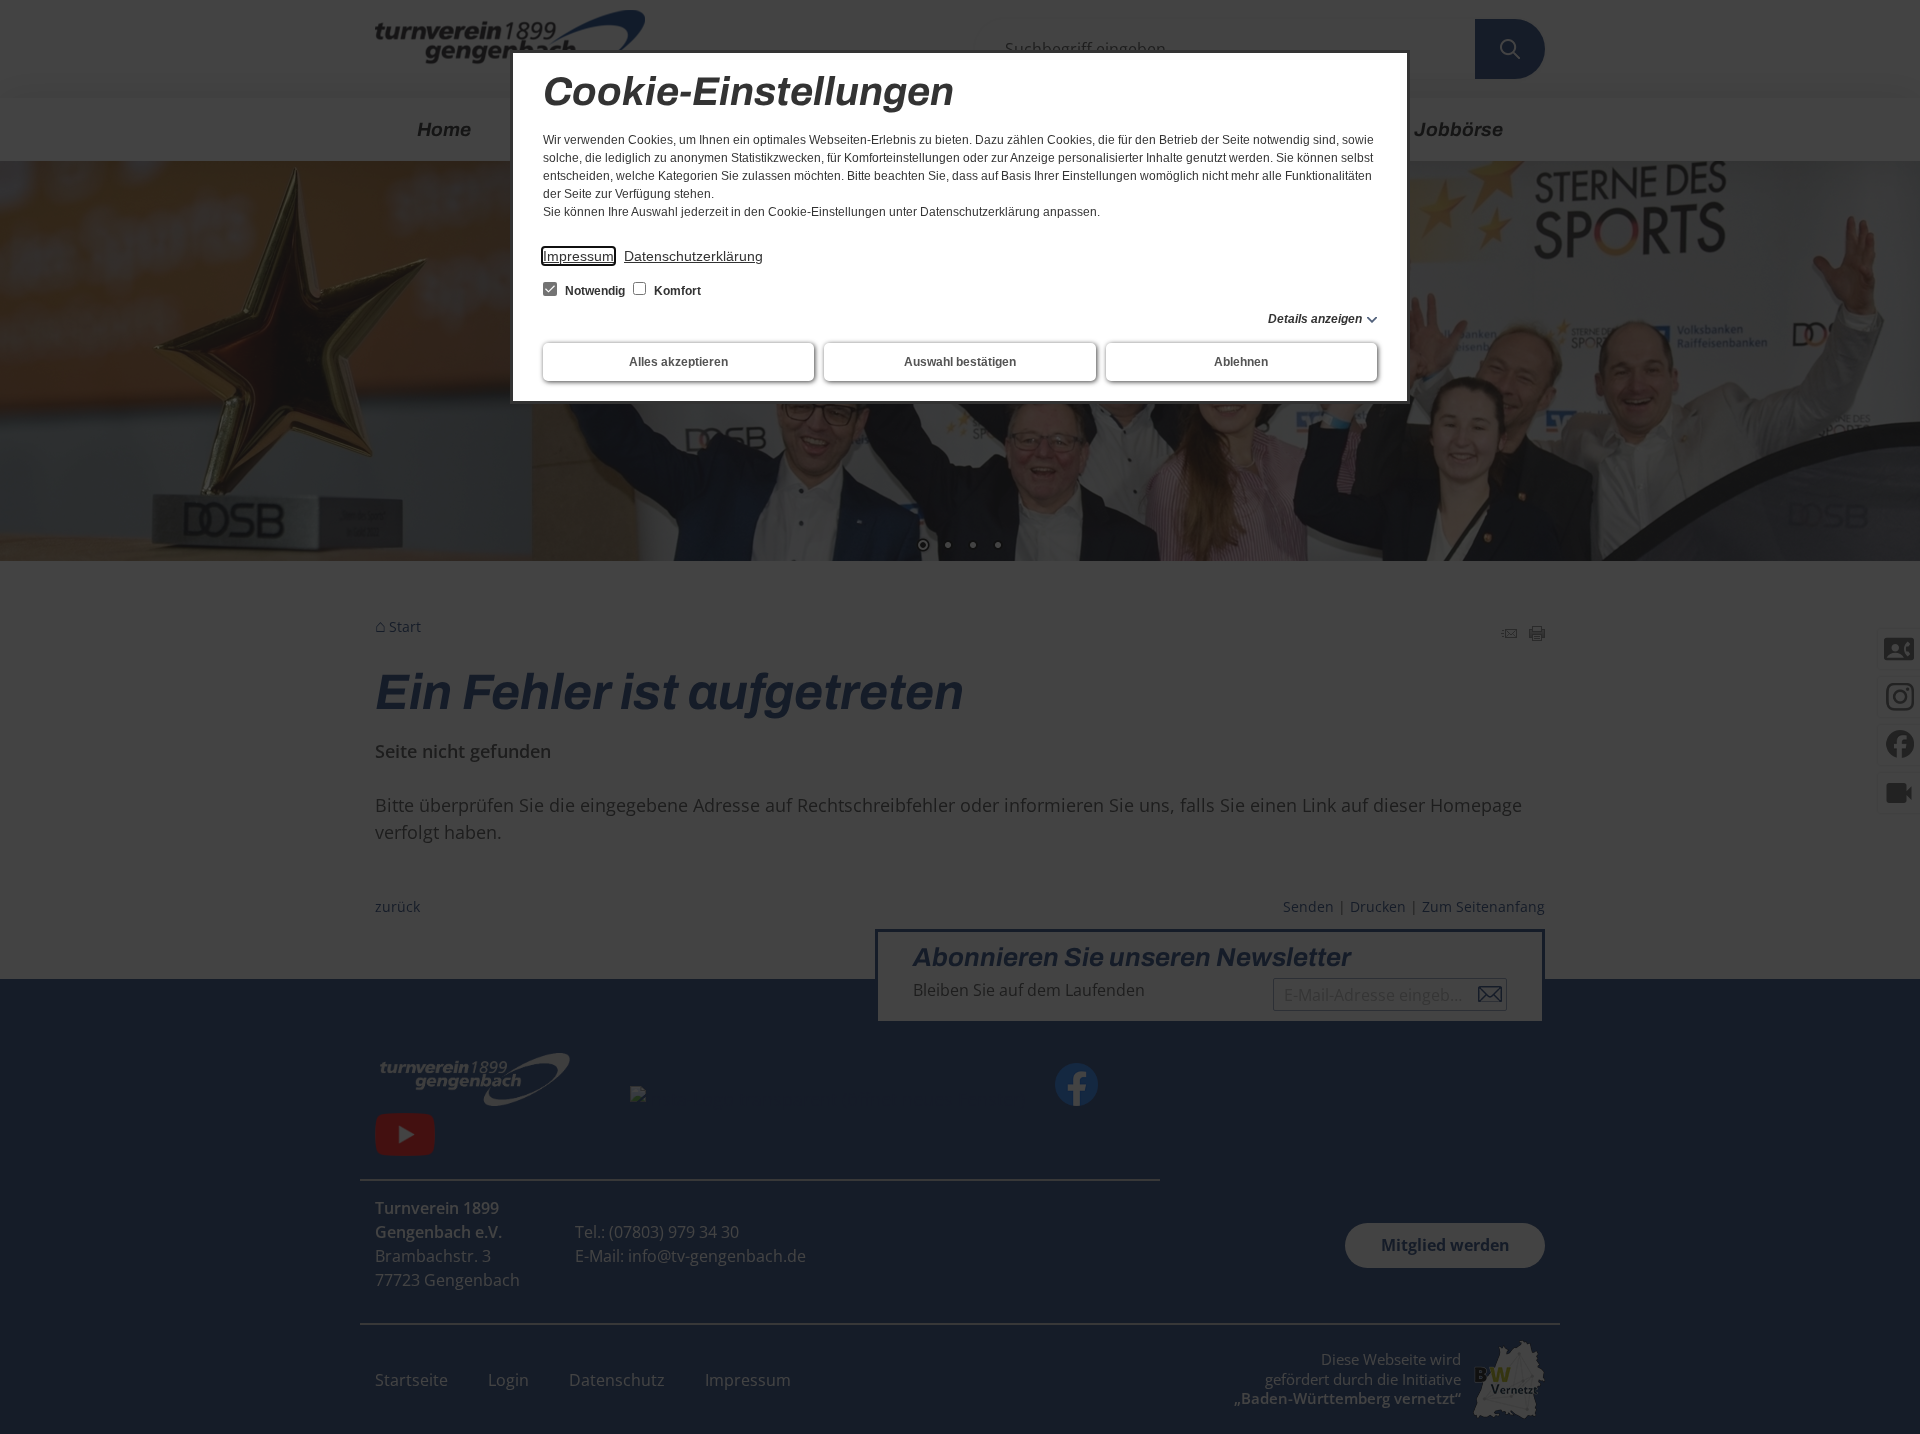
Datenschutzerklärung (693, 256)
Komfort (676, 291)
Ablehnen (1241, 362)
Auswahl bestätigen (960, 362)
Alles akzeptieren (678, 362)
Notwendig (595, 291)
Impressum (578, 256)
